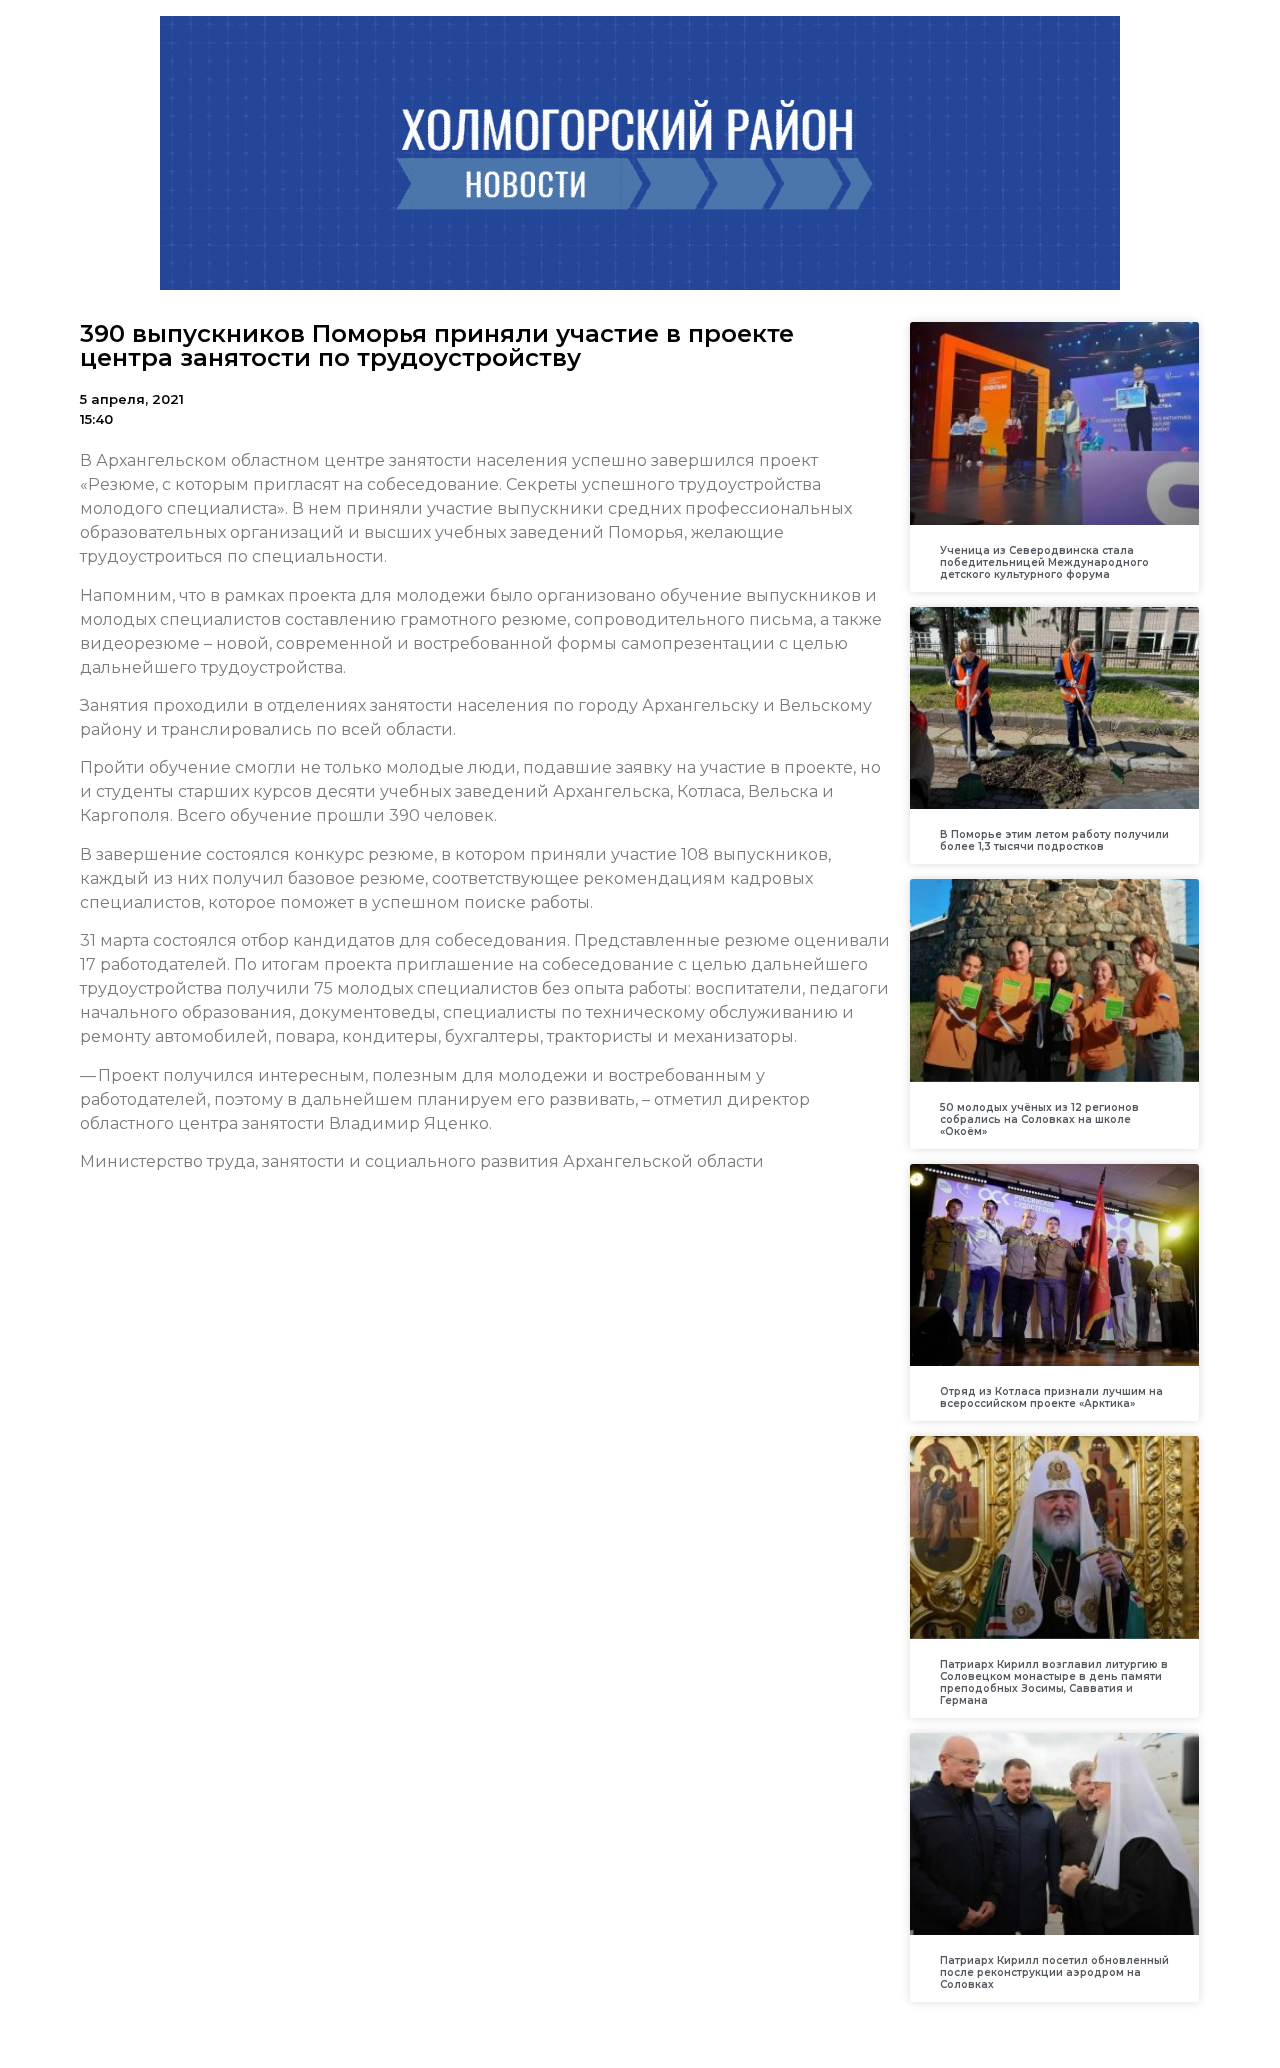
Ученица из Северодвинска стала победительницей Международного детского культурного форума (1044, 562)
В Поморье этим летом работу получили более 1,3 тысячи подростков (1054, 840)
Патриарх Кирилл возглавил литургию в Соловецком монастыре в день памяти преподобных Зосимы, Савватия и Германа (1054, 1682)
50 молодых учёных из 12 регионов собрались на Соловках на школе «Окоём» (1039, 1119)
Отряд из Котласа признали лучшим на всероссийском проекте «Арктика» (1051, 1397)
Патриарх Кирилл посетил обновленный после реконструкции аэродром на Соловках (1054, 1972)
